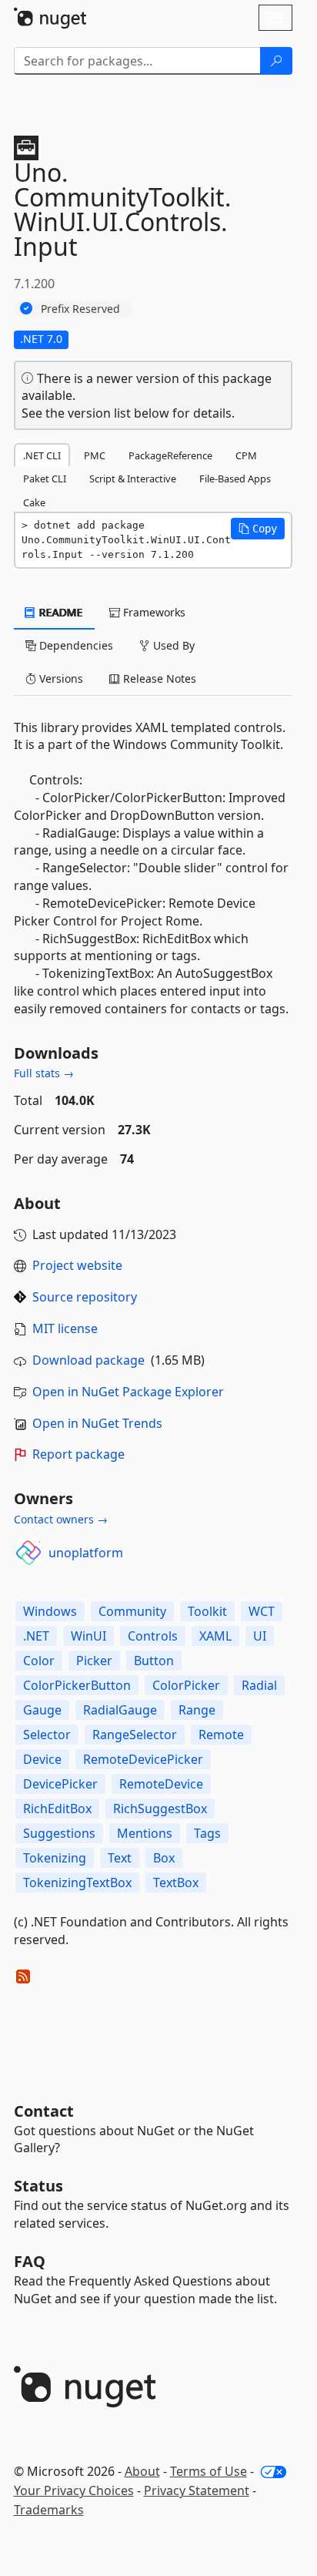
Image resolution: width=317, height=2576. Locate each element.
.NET (36, 1636)
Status (38, 2186)
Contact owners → (61, 1519)
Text (120, 1858)
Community (132, 1611)
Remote (221, 1735)
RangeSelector (135, 1735)
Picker (94, 1661)
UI (260, 1636)
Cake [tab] (34, 502)
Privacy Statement (197, 2490)
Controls (153, 1636)
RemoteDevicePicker (143, 1759)
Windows (50, 1611)
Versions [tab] (60, 678)
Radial (259, 1685)
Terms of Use (209, 2471)
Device (42, 1759)
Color (39, 1661)
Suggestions (59, 1833)
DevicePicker (60, 1784)
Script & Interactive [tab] (133, 479)
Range (197, 1710)
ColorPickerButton (77, 1685)
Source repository (85, 1297)
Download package (88, 1360)
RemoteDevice (161, 1784)
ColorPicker (186, 1685)
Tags (207, 1833)
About (142, 2471)
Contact (44, 2111)
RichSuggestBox (160, 1809)
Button (154, 1661)
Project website (77, 1265)
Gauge (42, 1710)
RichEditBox (57, 1809)
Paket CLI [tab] (45, 479)
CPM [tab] (246, 455)
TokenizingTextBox (77, 1882)
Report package (78, 1454)
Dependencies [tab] (75, 645)
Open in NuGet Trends (97, 1423)
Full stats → (44, 1073)
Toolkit (207, 1611)
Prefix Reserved (80, 309)
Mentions (145, 1833)
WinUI (88, 1636)
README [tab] (60, 612)
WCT (262, 1611)
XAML (215, 1636)
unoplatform (86, 1553)
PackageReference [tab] (170, 455)
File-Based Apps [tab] (235, 479)
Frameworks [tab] (153, 612)
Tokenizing (55, 1858)
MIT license (65, 1328)
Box (164, 1858)
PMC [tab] (95, 455)
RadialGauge (120, 1710)
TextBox (176, 1882)
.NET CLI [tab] (42, 455)
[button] (258, 529)
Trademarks (49, 2510)
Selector (47, 1735)
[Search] (276, 61)
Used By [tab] (172, 645)
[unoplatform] (28, 1553)
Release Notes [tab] (158, 678)
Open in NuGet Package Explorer (128, 1392)
